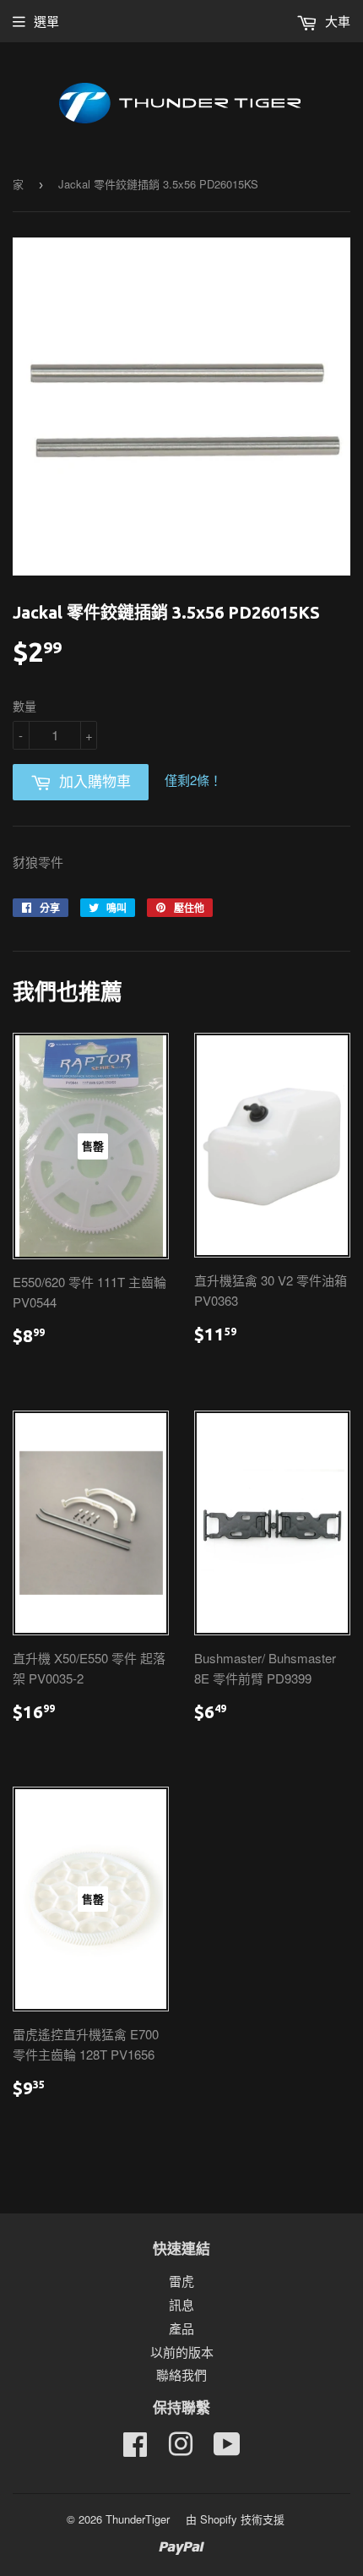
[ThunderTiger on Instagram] (181, 2449)
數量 (24, 706)
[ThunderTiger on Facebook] (135, 2449)
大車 (336, 21)
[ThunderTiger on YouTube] (227, 2449)
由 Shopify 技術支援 (235, 2519)
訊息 (181, 2304)
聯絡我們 (181, 2374)
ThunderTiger (138, 2519)
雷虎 (181, 2281)
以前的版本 (182, 2352)
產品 (181, 2328)
